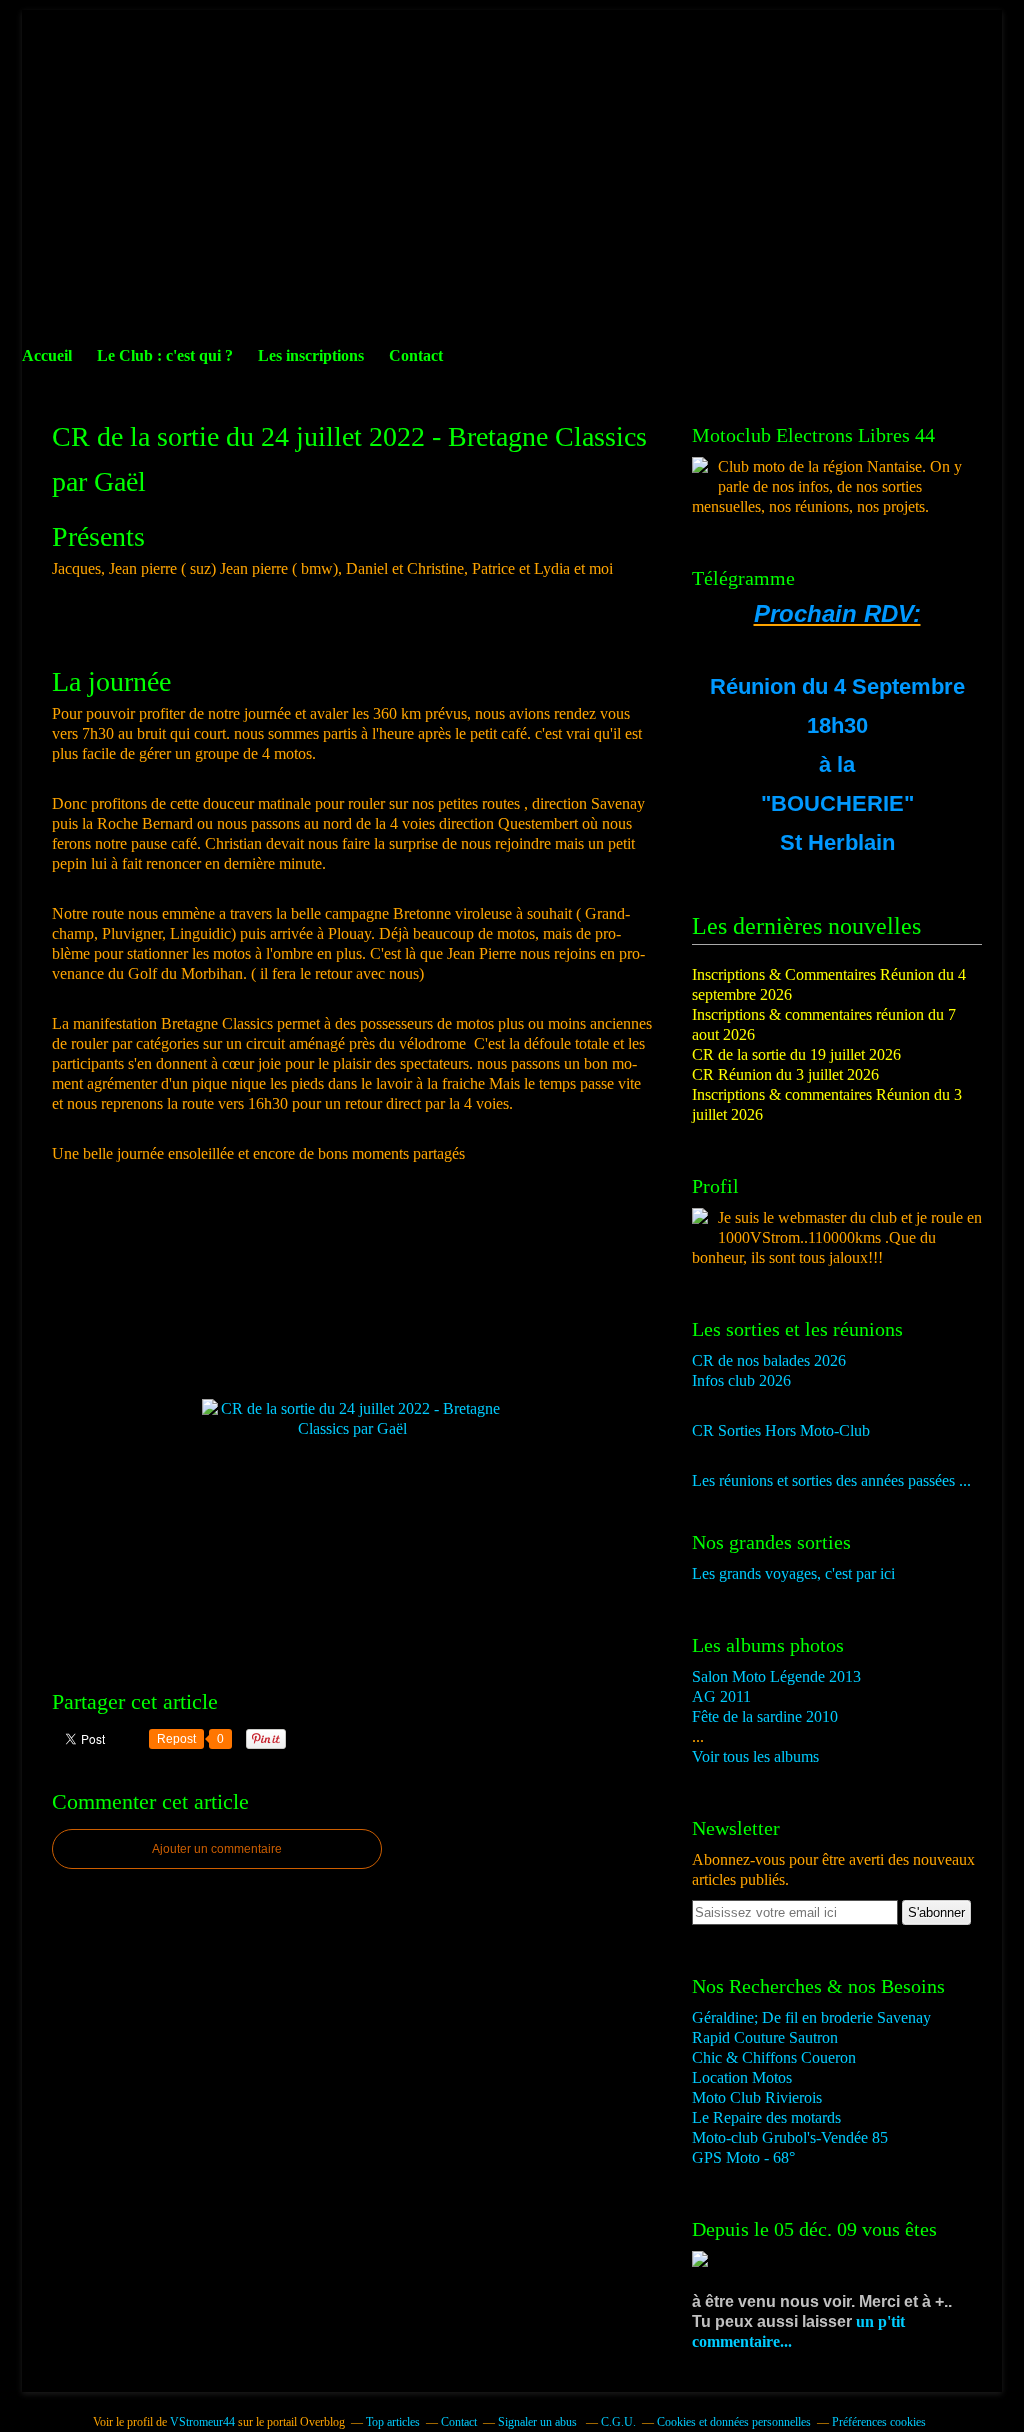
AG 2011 (721, 1696)
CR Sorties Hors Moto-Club (781, 1430)
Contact (416, 355)
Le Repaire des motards (766, 2117)
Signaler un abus (539, 2422)
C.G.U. (618, 2422)
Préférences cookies (879, 2422)
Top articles (393, 2422)
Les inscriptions (311, 355)
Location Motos (742, 2077)
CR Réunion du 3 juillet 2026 (785, 1074)
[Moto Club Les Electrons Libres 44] (700, 467)
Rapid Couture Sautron (765, 2037)
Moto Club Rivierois (757, 2097)
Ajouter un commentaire (217, 1849)
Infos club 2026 (741, 1380)
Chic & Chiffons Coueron (774, 2057)
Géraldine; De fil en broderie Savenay (811, 2017)
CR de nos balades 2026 (769, 1360)
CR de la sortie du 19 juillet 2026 (796, 1054)
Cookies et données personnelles (734, 2422)
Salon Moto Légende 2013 (776, 1676)
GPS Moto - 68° (743, 2157)
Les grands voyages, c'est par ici (793, 1573)
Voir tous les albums (755, 1756)
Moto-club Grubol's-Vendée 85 (790, 2137)
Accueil (47, 355)
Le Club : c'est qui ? (165, 355)
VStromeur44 (202, 2422)
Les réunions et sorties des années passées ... (831, 1480)
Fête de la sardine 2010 (765, 1716)
